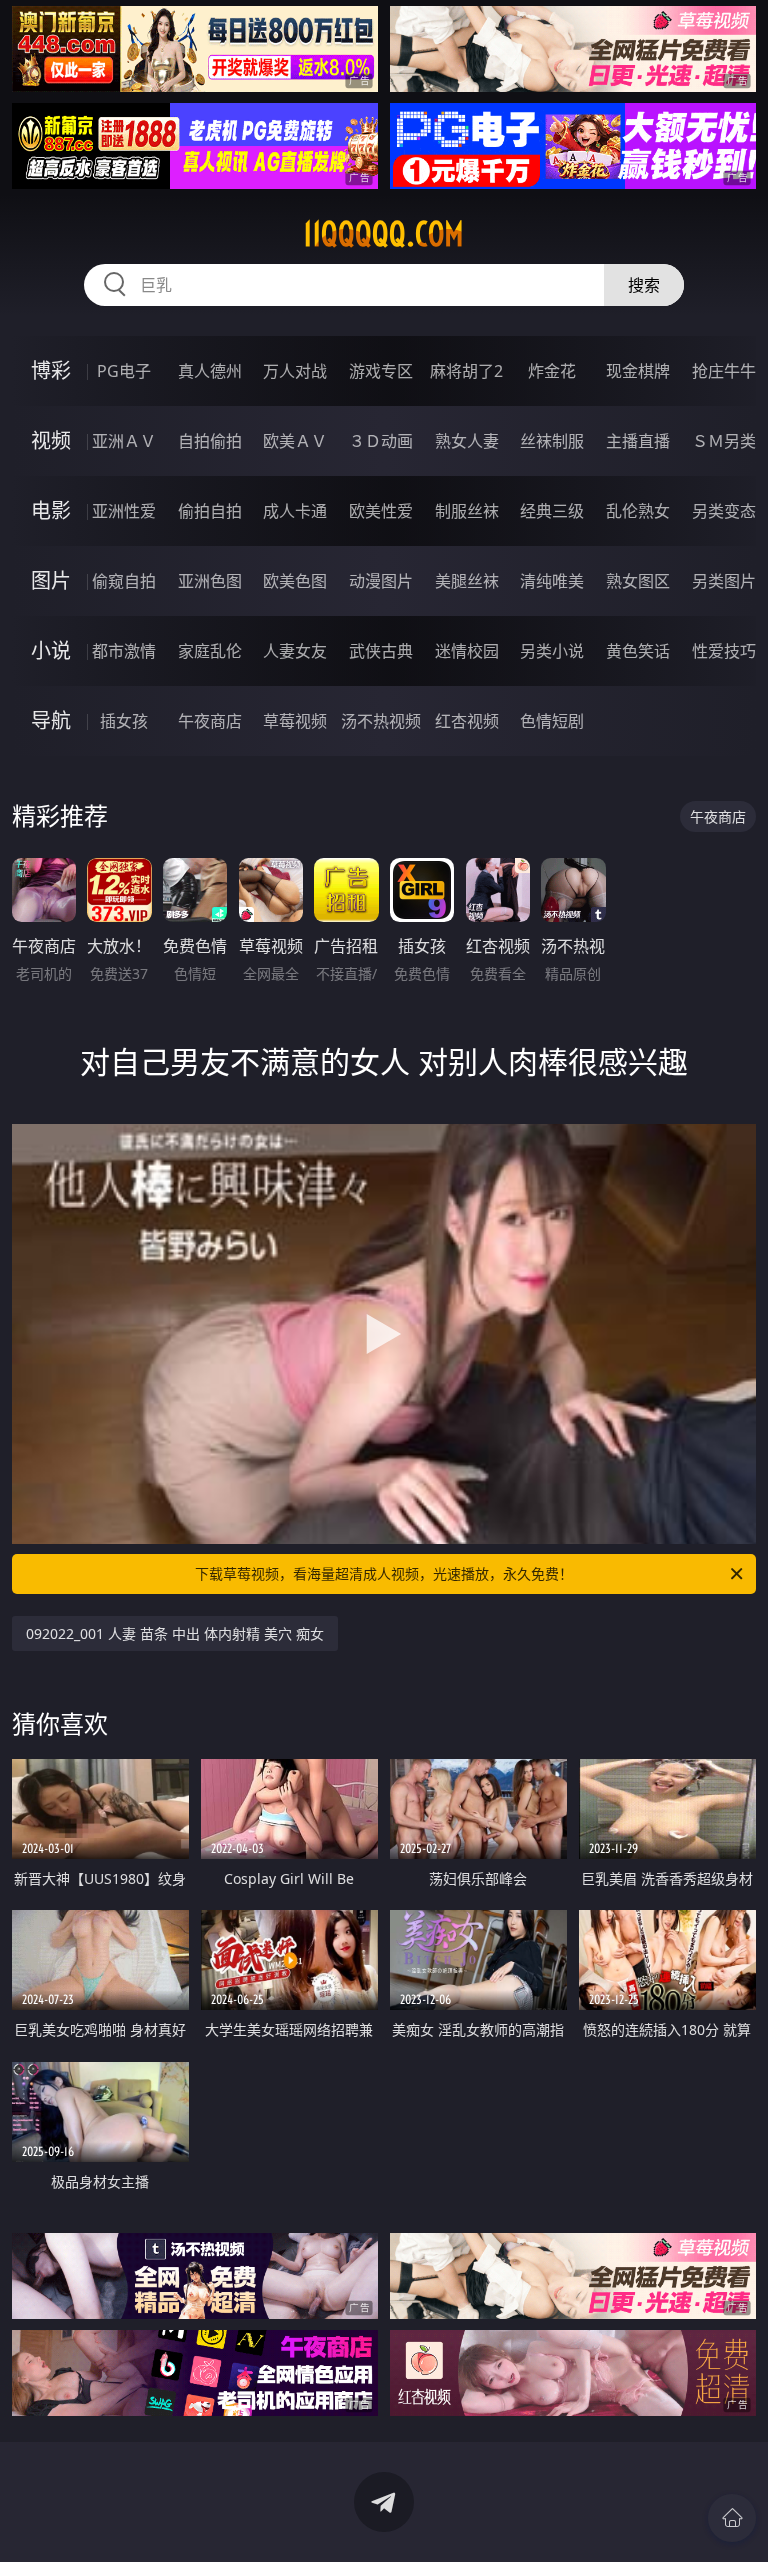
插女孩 (124, 721)
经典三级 (552, 511)
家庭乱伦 (210, 651)
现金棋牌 (638, 371)
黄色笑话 (638, 651)
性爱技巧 (724, 651)
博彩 (51, 370)
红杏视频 (467, 721)
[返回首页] (732, 2518)
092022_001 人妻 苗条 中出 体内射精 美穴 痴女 (175, 1633)
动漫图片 (381, 581)
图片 (51, 580)
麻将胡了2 (466, 371)
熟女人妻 (467, 441)
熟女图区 (638, 581)
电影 (51, 510)
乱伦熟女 (638, 511)
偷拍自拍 (210, 511)
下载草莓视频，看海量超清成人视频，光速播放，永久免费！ (384, 1573)
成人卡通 (295, 511)
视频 (51, 440)
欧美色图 (295, 581)
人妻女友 (295, 651)
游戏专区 (381, 371)
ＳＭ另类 (724, 441)
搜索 (644, 285)
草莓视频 (295, 721)
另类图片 (724, 581)
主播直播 (638, 441)
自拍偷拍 (210, 441)
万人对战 (295, 371)
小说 (51, 650)
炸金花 (552, 371)
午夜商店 (210, 721)
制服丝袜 (467, 511)
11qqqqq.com (383, 234)
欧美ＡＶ (295, 441)
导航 (51, 720)
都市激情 (124, 651)
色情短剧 (552, 721)
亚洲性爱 (124, 511)
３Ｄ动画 (381, 441)
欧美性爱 (381, 511)
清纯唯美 (552, 581)
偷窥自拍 (124, 581)
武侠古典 (381, 651)
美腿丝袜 (467, 581)
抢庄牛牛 (724, 371)
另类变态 (724, 511)
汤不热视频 (381, 721)
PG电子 (124, 371)
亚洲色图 (210, 581)
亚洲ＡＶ (124, 441)
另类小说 (552, 651)
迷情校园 (467, 651)
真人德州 (210, 371)
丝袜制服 (552, 441)
